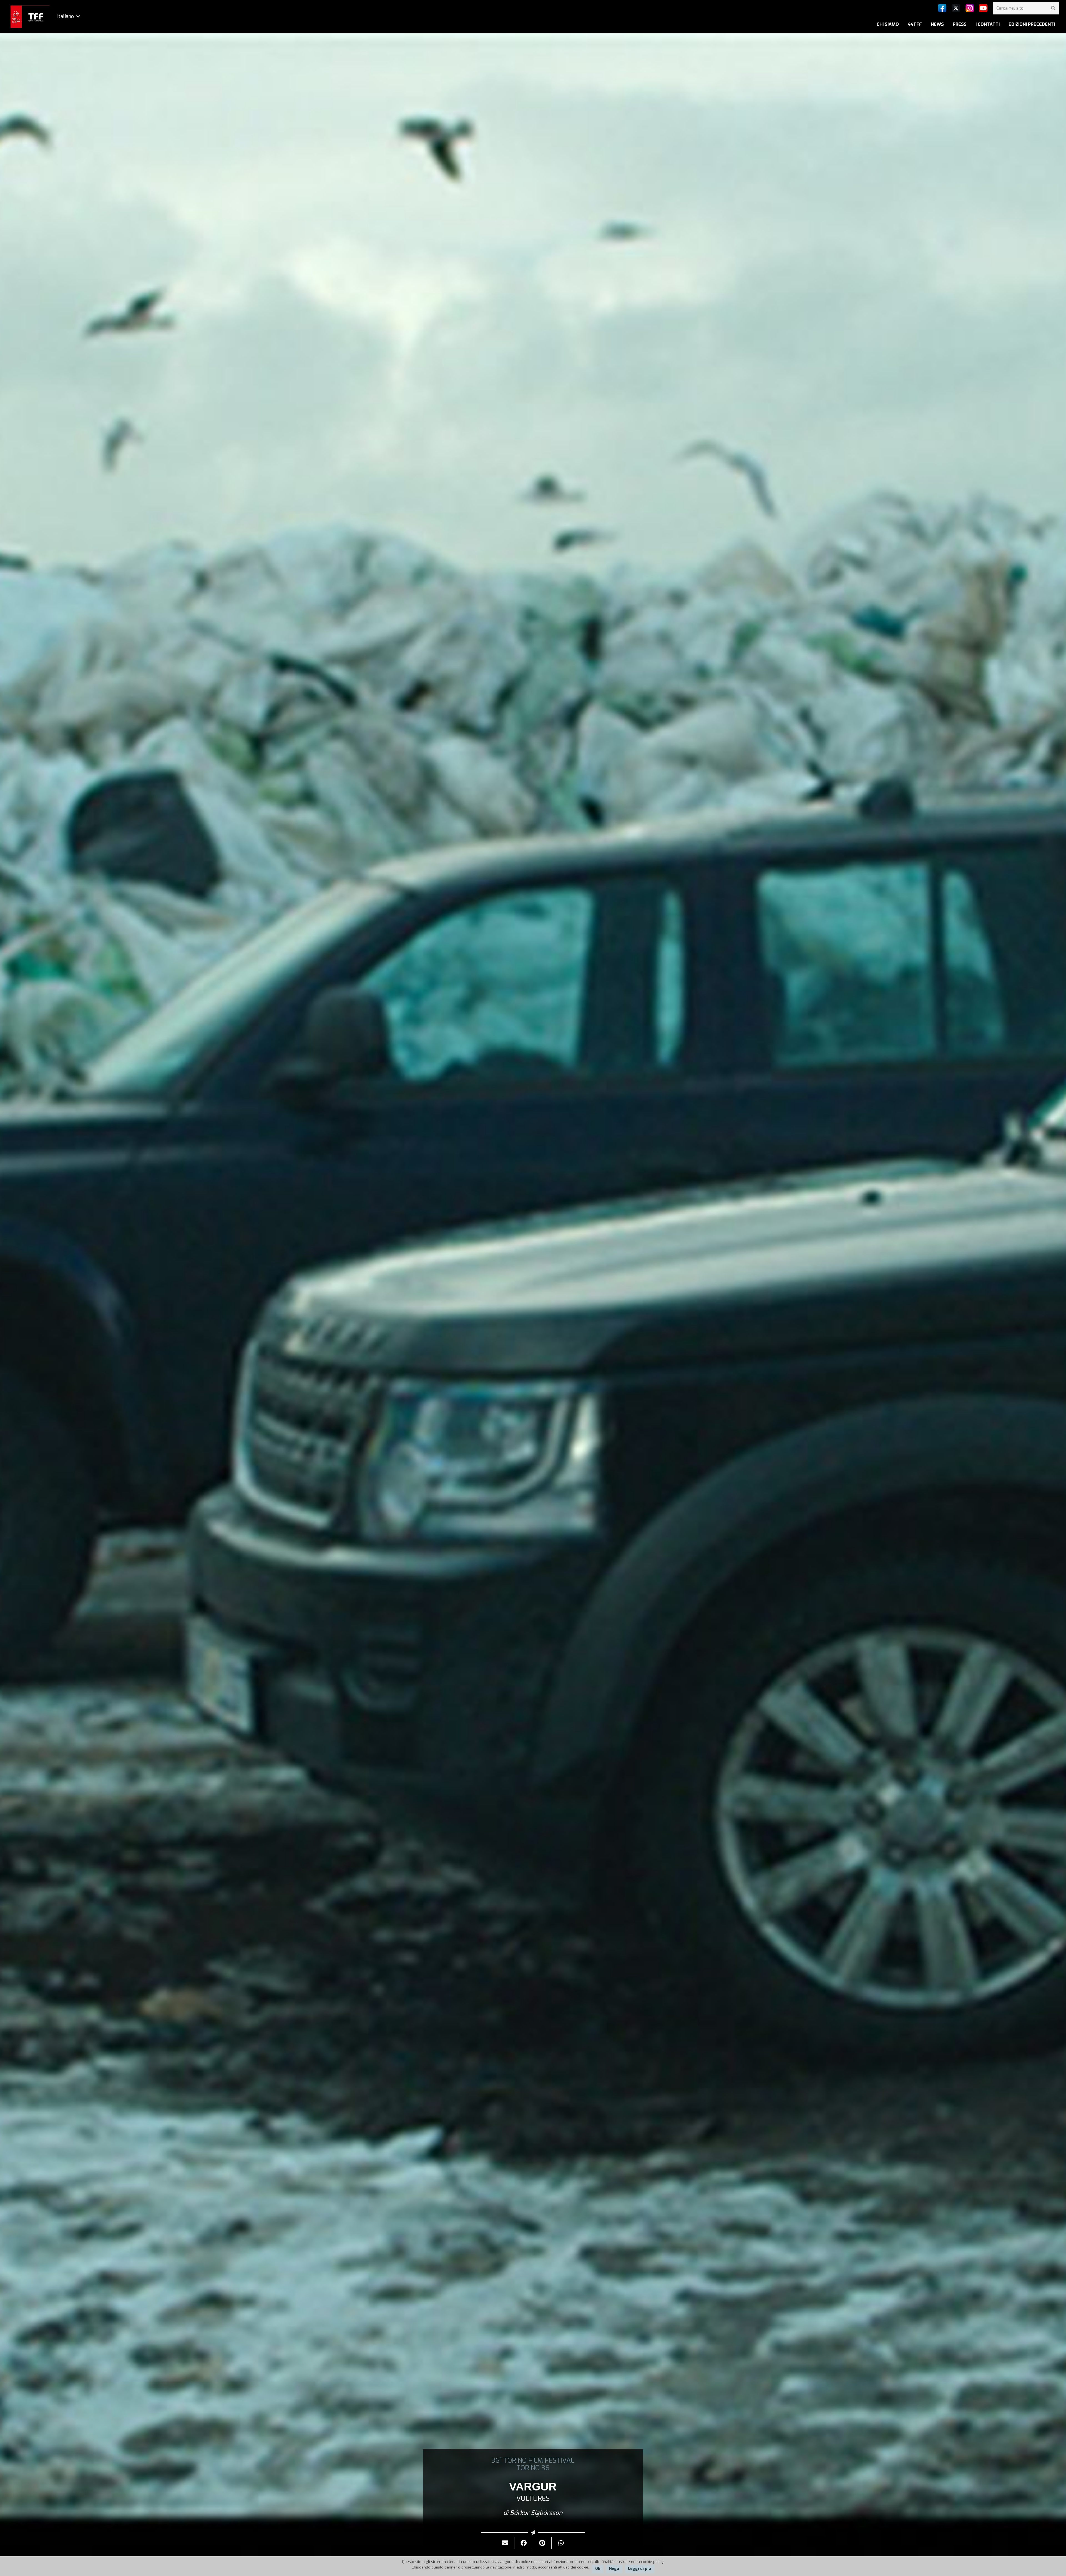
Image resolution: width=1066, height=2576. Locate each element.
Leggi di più (639, 2569)
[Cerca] (1053, 8)
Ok (598, 2569)
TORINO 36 (533, 2468)
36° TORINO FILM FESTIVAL (533, 2460)
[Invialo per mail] (505, 2543)
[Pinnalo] (542, 2543)
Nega (614, 2569)
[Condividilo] (524, 2543)
